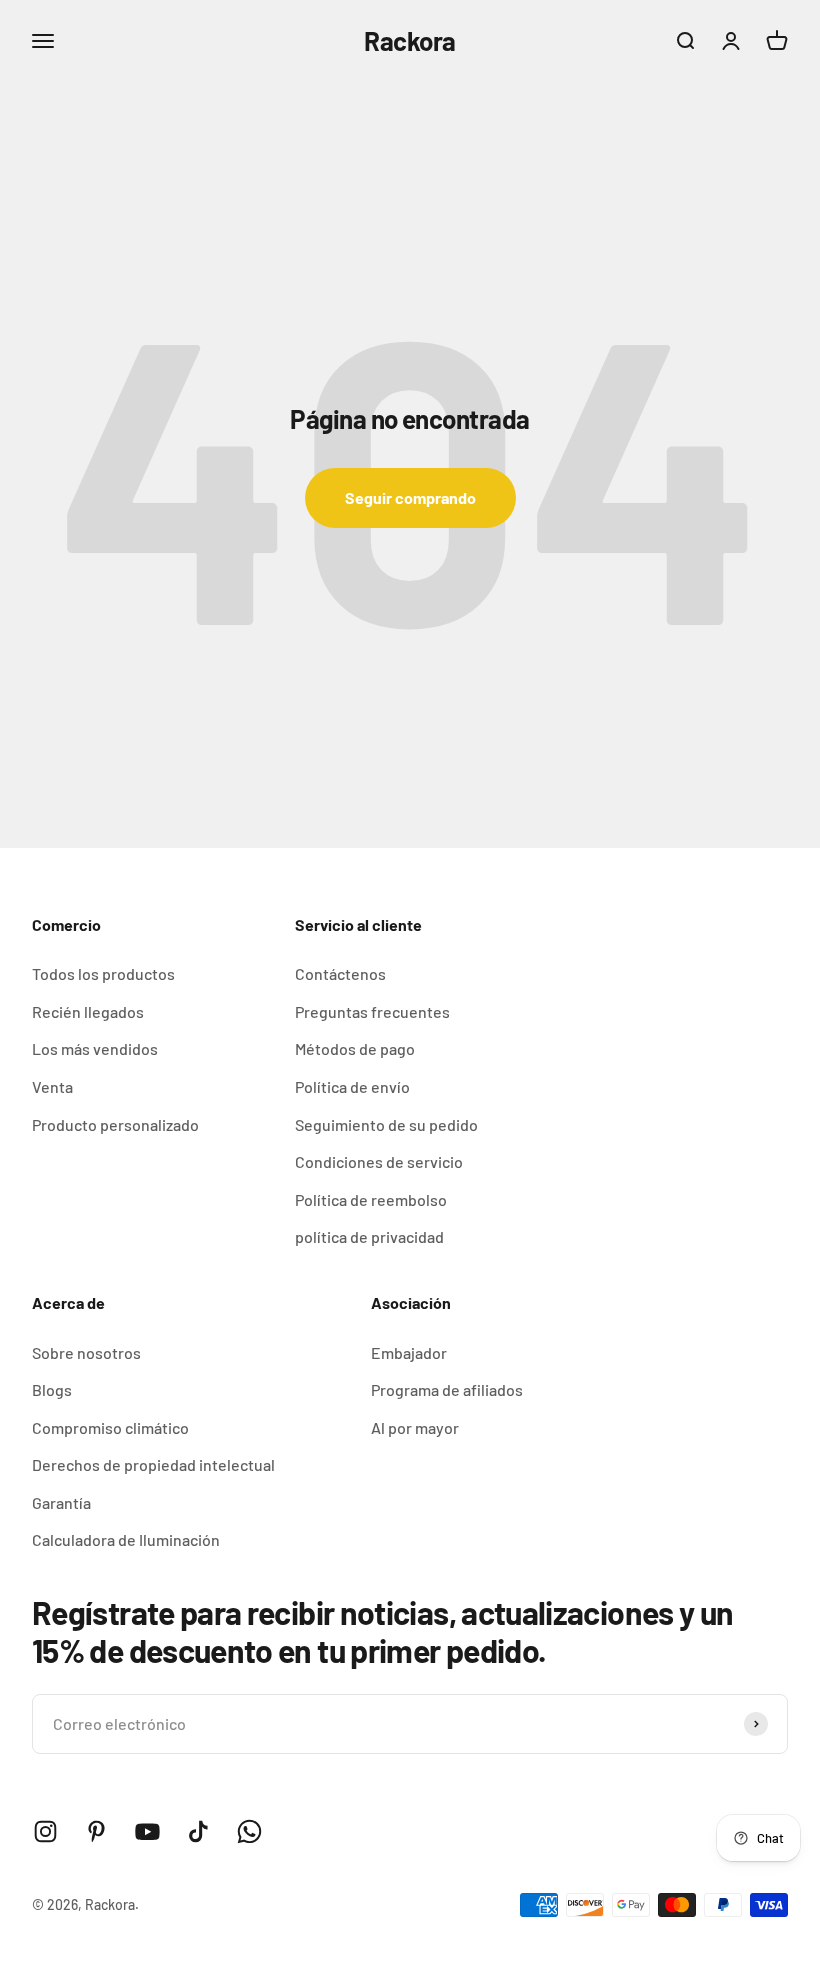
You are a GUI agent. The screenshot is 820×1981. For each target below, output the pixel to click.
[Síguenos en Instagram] (45, 1831)
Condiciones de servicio (379, 1161)
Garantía (61, 1502)
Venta (52, 1086)
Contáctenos (340, 973)
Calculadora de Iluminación (126, 1539)
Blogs (52, 1389)
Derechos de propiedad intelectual (153, 1464)
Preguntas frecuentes (372, 1011)
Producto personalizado (115, 1124)
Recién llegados (88, 1011)
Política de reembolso (371, 1199)
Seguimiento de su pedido (386, 1124)
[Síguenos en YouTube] (147, 1831)
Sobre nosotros (86, 1352)
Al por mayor (415, 1427)
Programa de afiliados (447, 1389)
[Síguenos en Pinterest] (96, 1831)
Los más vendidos (95, 1048)
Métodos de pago (355, 1048)
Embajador (409, 1352)
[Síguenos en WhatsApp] (249, 1831)
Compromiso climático (110, 1427)
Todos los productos (103, 973)
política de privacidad (369, 1236)
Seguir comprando (410, 497)
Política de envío (352, 1086)
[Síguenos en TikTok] (198, 1831)
